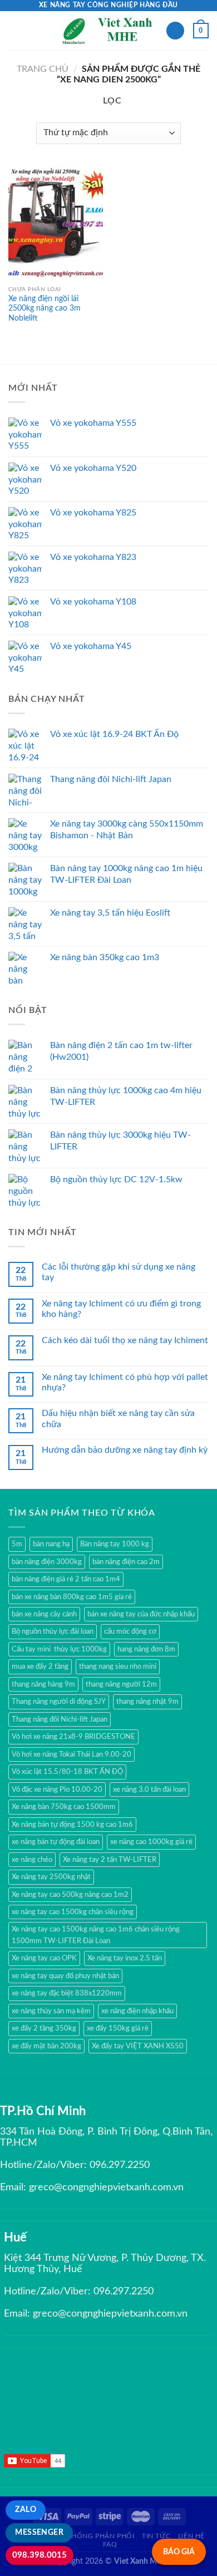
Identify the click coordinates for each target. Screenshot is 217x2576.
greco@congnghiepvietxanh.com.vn (106, 2187)
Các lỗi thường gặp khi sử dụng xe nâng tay (119, 1272)
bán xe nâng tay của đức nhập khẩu (141, 1614)
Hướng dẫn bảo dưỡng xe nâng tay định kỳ (125, 1450)
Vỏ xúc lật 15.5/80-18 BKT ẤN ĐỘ (67, 1772)
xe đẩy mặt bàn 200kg (46, 2046)
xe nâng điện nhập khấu (137, 2011)
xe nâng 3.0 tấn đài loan (149, 1790)
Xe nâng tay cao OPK (44, 1958)
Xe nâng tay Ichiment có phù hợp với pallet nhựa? (125, 1382)
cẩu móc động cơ (130, 1631)
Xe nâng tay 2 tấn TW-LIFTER (110, 1860)
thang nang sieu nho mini (118, 1666)
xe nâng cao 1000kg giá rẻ (151, 1842)
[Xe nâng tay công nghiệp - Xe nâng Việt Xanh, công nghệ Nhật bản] (109, 31)
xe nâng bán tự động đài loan (56, 1842)
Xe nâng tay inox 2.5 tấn (125, 1958)
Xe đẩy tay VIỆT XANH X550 (138, 2046)
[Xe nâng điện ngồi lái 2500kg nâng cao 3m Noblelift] (56, 223)
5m (17, 1544)
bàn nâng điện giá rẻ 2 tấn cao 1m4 (66, 1579)
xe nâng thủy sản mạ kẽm (51, 2011)
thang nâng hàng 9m (43, 1684)
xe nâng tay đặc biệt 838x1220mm (67, 1993)
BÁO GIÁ (179, 2552)
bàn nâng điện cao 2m (126, 1562)
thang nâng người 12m (121, 1684)
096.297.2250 (120, 2165)
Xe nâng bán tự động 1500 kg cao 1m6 (72, 1825)
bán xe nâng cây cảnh (44, 1614)
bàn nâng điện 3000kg (47, 1562)
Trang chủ (43, 69)
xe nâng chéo (32, 1860)
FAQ (110, 2544)
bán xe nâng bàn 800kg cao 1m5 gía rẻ (72, 1597)
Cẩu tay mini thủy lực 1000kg (59, 1649)
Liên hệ (191, 2536)
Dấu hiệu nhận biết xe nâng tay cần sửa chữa (118, 1419)
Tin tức (156, 2536)
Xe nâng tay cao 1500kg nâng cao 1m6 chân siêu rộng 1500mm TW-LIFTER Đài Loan (96, 1935)
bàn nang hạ (51, 1544)
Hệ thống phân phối (95, 2536)
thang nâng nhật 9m (147, 1702)
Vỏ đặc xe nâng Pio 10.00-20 (57, 1790)
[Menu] (15, 30)
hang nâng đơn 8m (146, 1649)
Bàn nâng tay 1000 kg (115, 1544)
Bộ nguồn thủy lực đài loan (53, 1631)
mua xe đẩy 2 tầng (40, 1666)
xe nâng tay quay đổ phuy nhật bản (65, 1976)
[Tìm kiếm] (175, 31)
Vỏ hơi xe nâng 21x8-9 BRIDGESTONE (73, 1737)
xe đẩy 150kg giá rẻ (118, 2028)
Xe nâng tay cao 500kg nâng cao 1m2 (70, 1895)
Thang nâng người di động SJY (59, 1702)
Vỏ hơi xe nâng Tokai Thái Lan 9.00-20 (71, 1754)
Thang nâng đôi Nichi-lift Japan (60, 1719)
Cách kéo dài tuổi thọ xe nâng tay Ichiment (125, 1340)
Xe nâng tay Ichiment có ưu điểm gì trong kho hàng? (121, 1309)
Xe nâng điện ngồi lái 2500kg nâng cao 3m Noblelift (45, 309)
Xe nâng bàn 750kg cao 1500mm (64, 1807)
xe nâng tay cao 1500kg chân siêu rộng (73, 1912)
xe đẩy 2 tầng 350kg (44, 2028)
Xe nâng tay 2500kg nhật (51, 1877)
